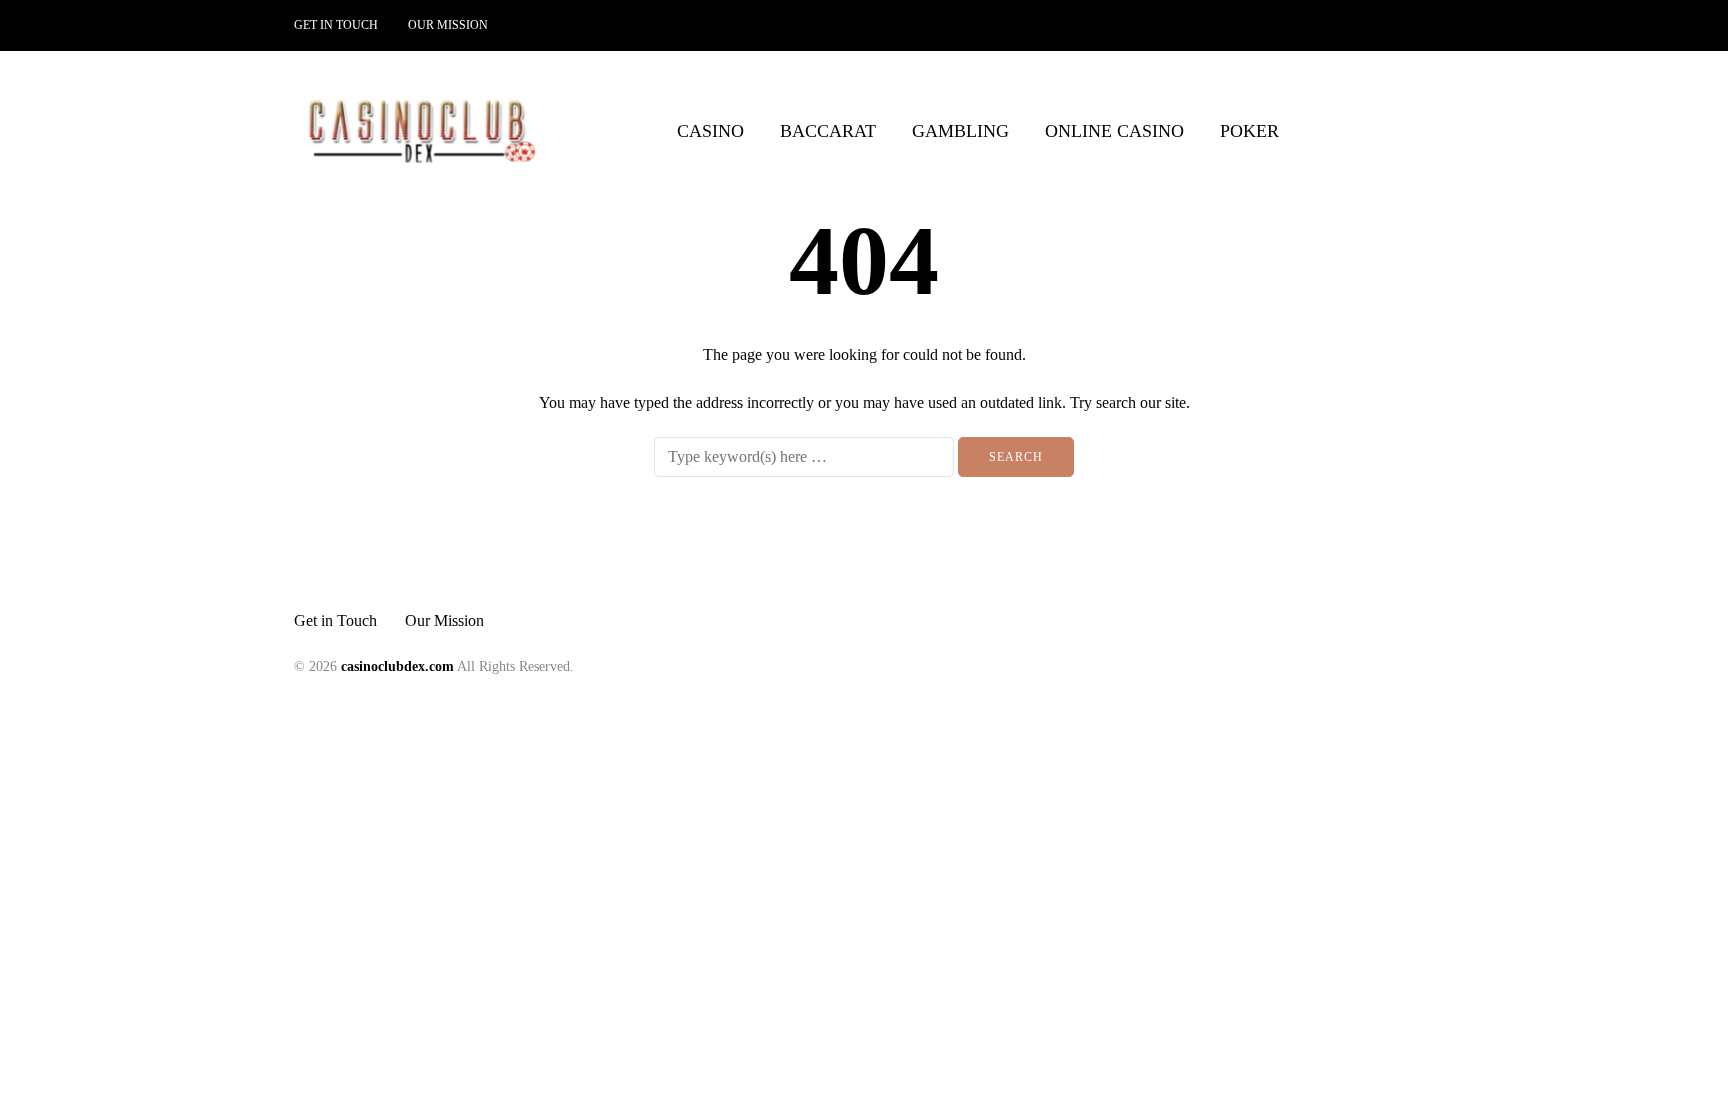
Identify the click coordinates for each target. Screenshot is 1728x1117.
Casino (710, 131)
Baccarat (828, 131)
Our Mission (448, 25)
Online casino (1114, 131)
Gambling (960, 131)
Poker (1249, 131)
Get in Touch (336, 25)
